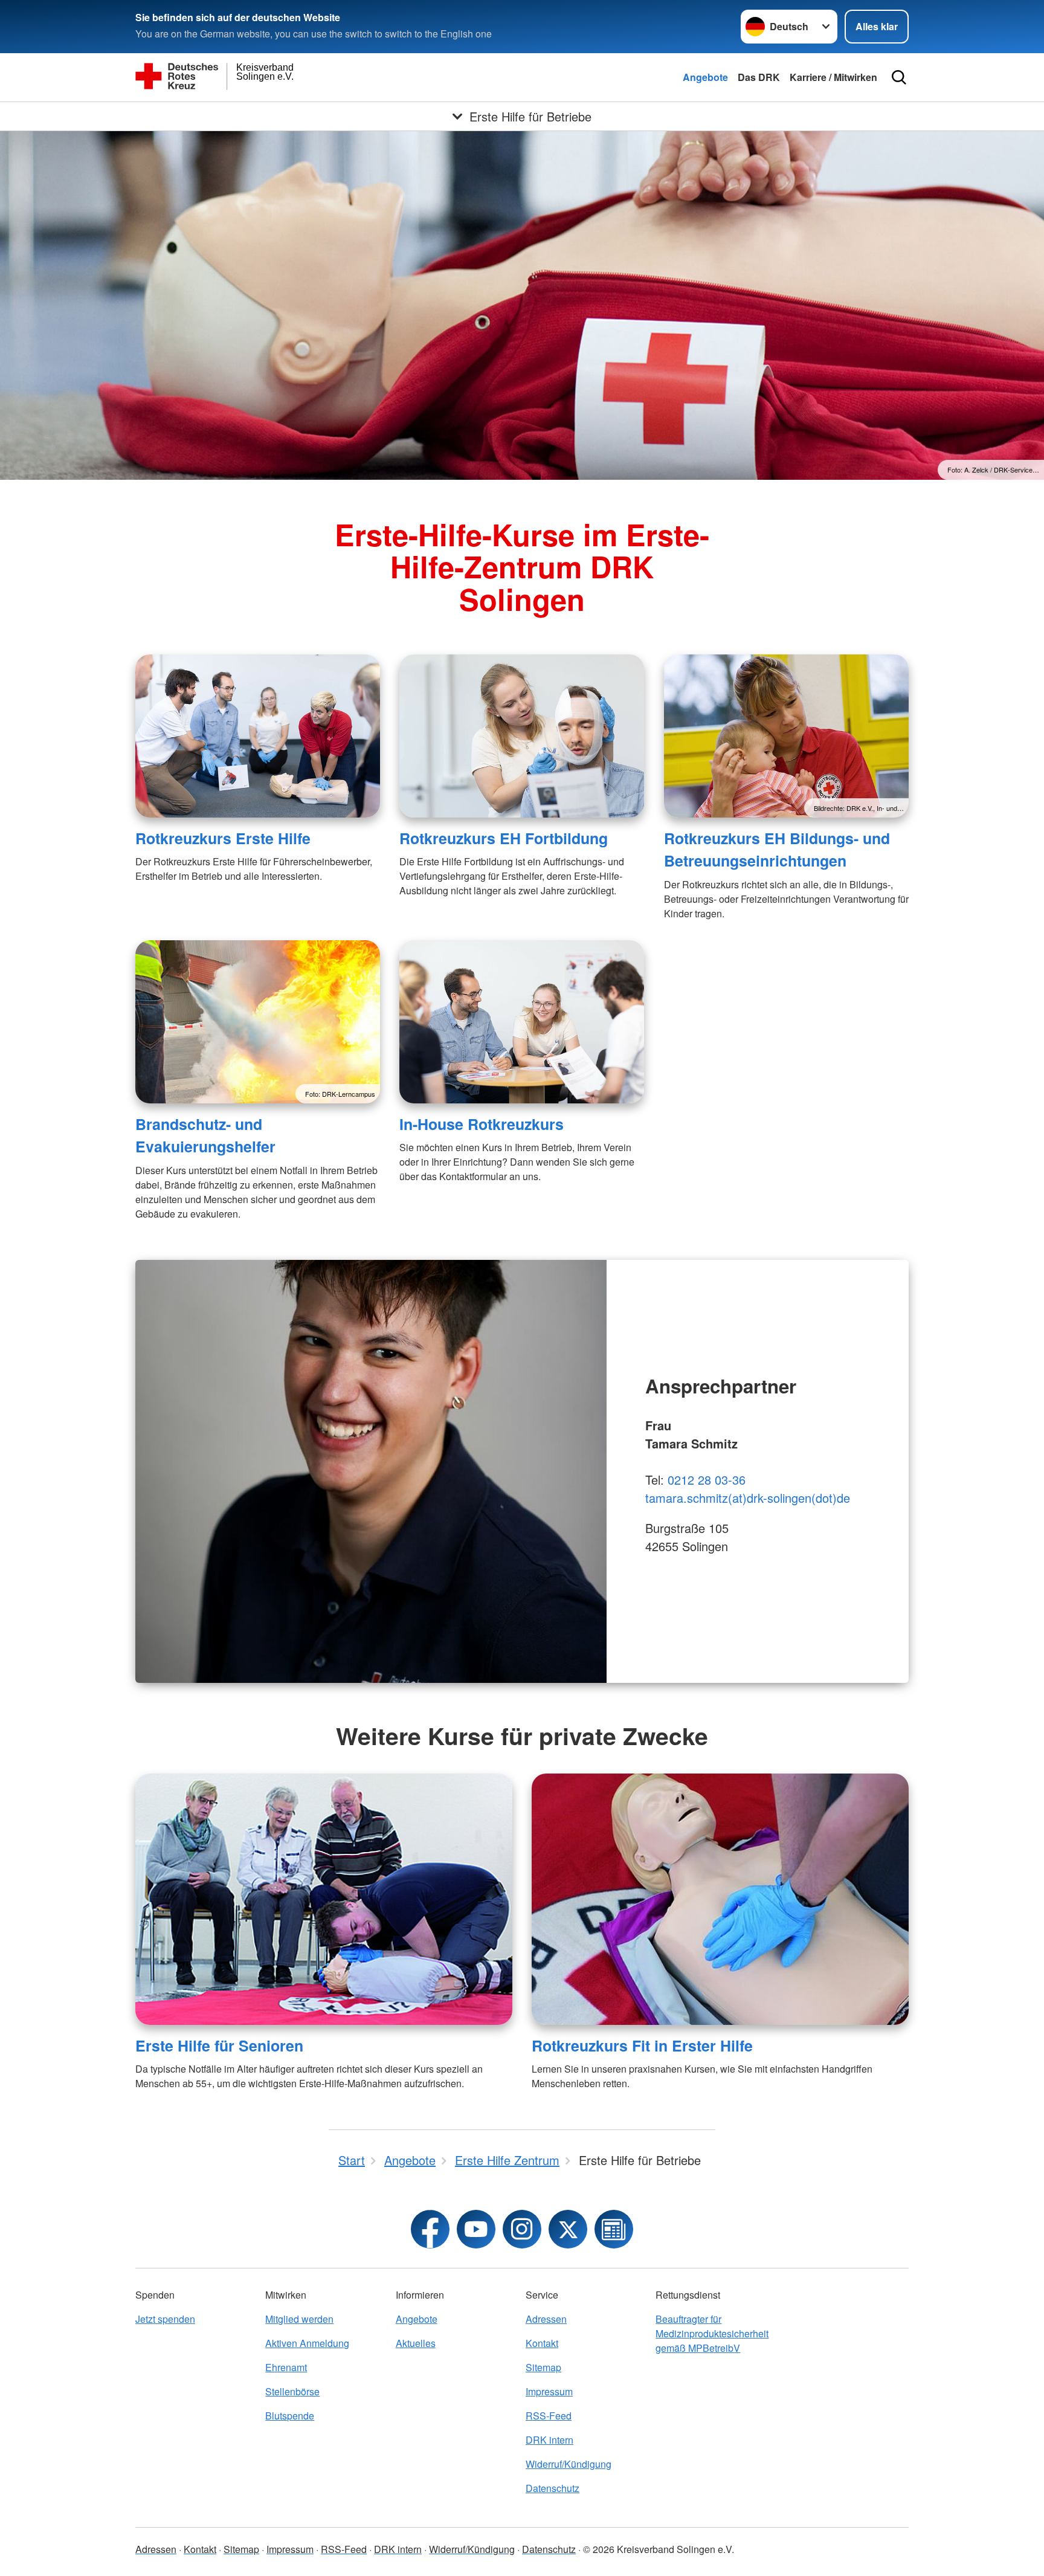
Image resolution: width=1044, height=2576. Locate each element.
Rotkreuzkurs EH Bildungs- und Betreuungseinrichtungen (777, 849)
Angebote (705, 77)
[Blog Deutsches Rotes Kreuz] (614, 2229)
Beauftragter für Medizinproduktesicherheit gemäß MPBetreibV (712, 2333)
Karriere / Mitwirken (833, 77)
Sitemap (543, 2367)
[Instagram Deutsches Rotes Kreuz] (522, 2229)
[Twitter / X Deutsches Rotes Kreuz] (568, 2229)
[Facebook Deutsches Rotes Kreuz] (430, 2229)
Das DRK (759, 77)
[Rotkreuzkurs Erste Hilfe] (258, 736)
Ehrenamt (286, 2367)
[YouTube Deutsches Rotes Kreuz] (476, 2229)
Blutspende (290, 2416)
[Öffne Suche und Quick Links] (899, 77)
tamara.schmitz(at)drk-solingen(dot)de (748, 1498)
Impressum (549, 2391)
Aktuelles (416, 2343)
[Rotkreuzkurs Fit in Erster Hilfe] (720, 1899)
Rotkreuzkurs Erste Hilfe (223, 838)
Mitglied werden (299, 2319)
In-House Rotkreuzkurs (482, 1124)
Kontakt (542, 2343)
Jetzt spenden (165, 2319)
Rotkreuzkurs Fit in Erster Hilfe (642, 2045)
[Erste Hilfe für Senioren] (324, 1899)
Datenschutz (553, 2488)
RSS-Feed (549, 2416)
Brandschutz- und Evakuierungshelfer (205, 1135)
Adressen (546, 2319)
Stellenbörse (292, 2391)
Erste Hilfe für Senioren (219, 2045)
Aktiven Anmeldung (307, 2343)
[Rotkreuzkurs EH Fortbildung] (522, 736)
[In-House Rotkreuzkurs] (522, 1022)
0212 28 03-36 (707, 1480)
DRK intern (549, 2440)
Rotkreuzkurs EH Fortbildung (504, 838)
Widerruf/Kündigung (569, 2464)
